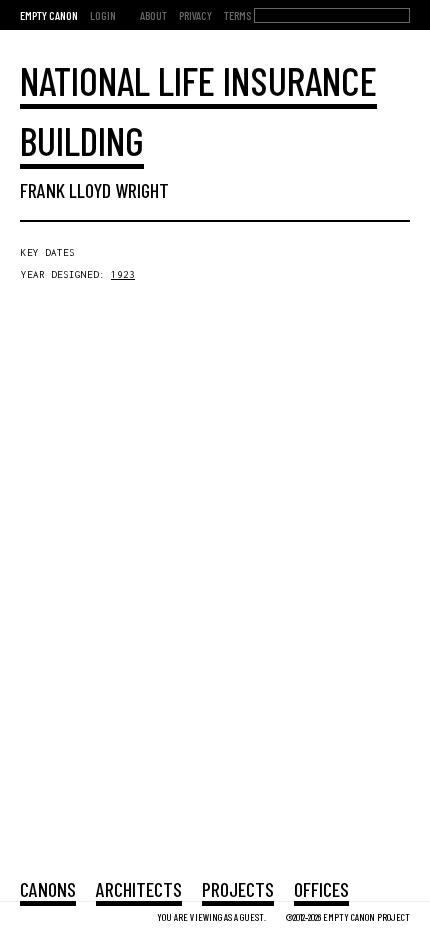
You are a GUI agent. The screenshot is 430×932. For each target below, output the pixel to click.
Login (103, 15)
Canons (48, 889)
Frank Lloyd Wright (94, 190)
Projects (238, 889)
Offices (321, 889)
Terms (237, 15)
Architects (139, 889)
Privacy (195, 15)
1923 (123, 274)
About (153, 15)
